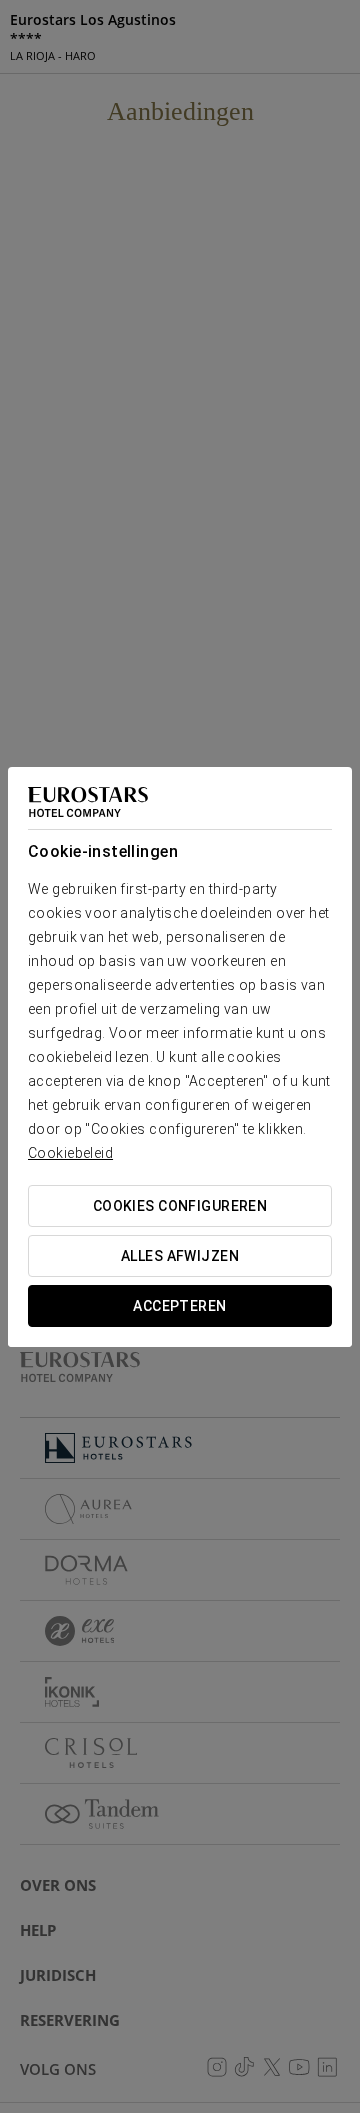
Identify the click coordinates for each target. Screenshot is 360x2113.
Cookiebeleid (70, 1153)
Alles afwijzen (180, 1256)
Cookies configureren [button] (180, 1206)
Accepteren (179, 1306)
